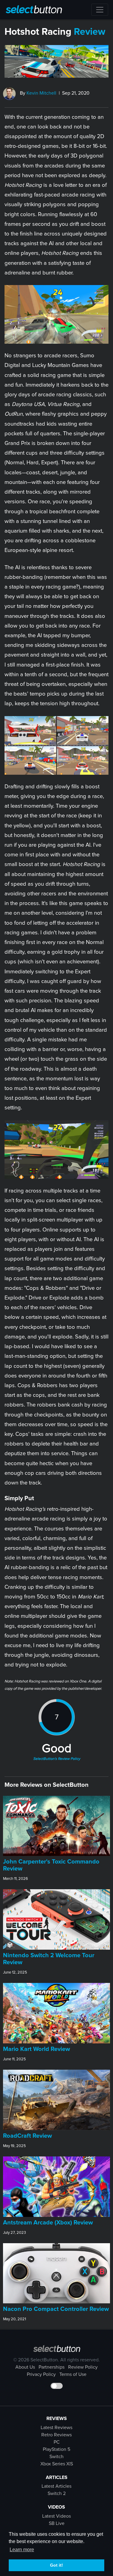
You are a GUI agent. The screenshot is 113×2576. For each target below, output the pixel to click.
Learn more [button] (22, 2550)
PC (57, 2442)
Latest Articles (56, 2486)
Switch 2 (57, 2493)
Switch (56, 2457)
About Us (25, 2367)
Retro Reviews (56, 2435)
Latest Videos (56, 2516)
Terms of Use (73, 2374)
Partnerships (52, 2367)
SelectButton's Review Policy (57, 1759)
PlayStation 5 (56, 2449)
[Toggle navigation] (100, 10)
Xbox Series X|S (57, 2464)
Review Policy (83, 2367)
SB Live (57, 2523)
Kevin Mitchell (41, 93)
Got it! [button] (56, 2565)
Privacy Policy (41, 2374)
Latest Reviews (56, 2428)
